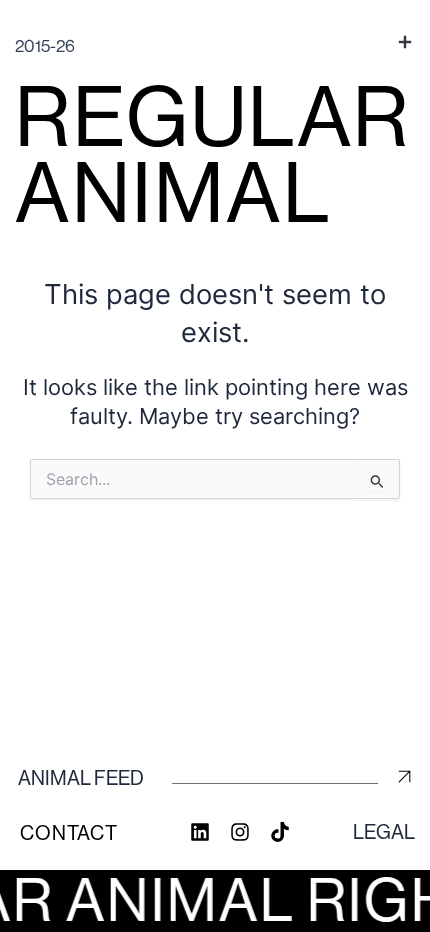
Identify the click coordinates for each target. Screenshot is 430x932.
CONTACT (69, 833)
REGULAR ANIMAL (213, 154)
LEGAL (384, 832)
